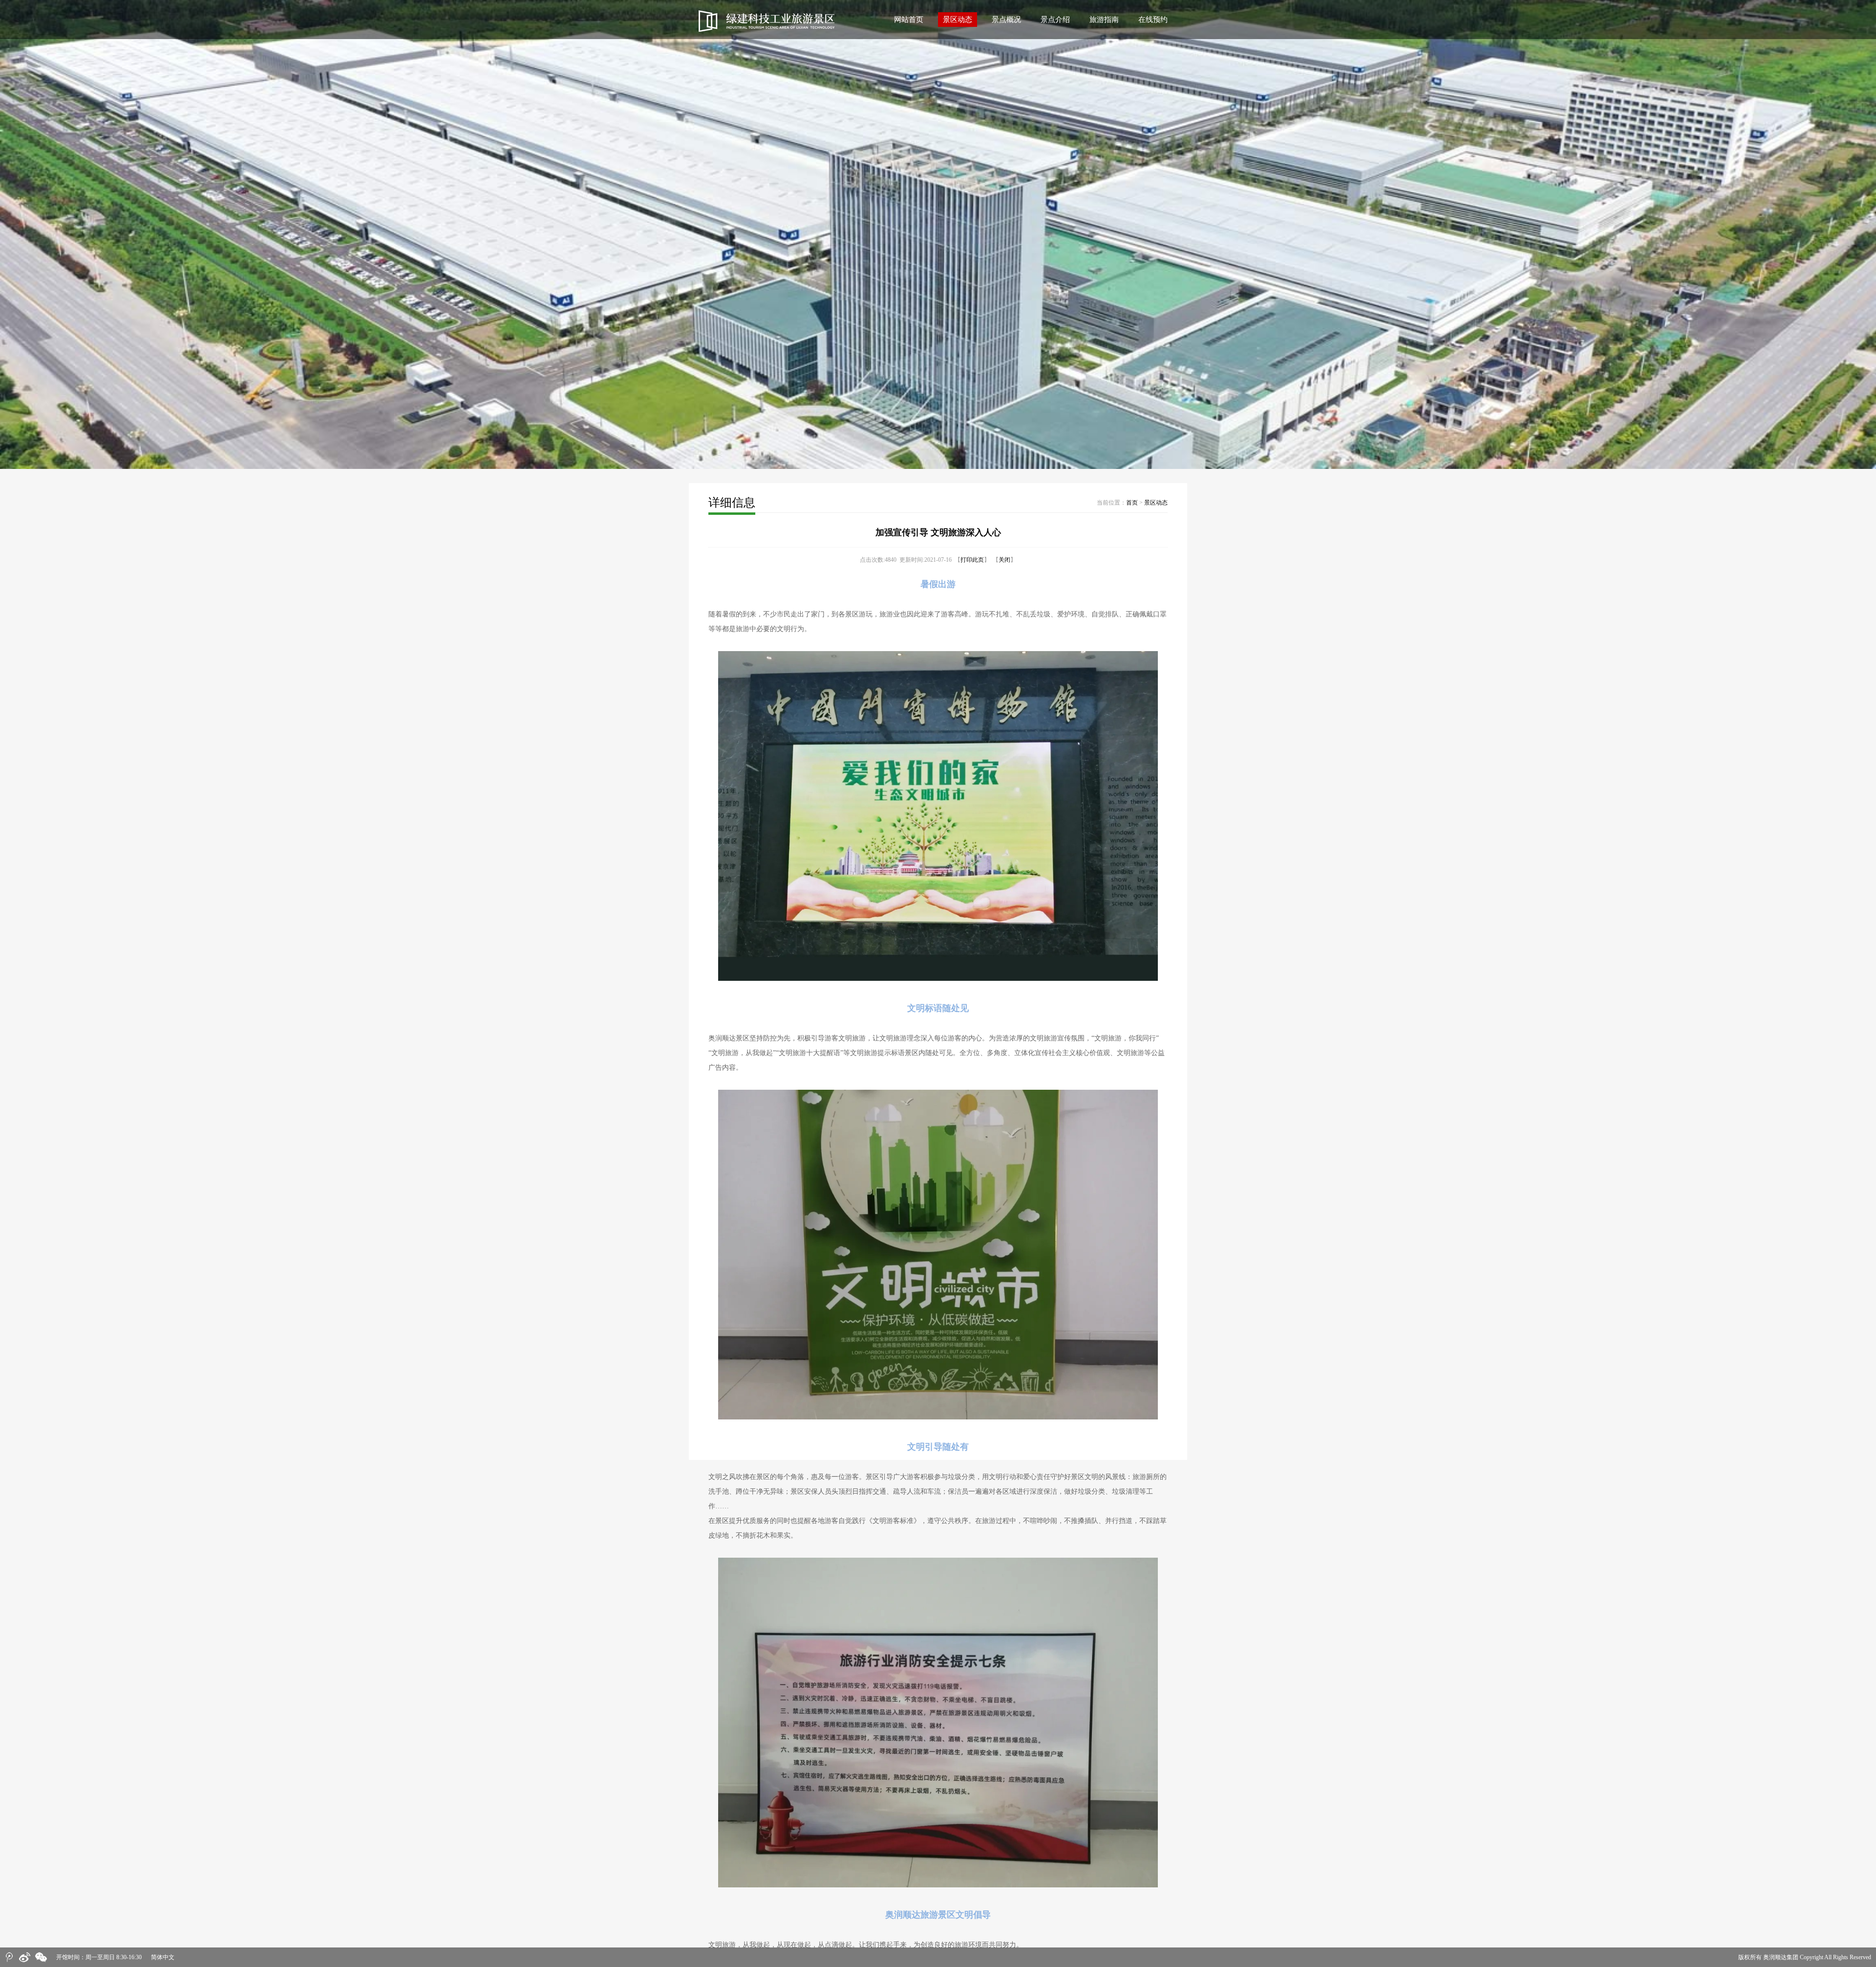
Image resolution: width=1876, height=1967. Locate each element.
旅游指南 (1104, 20)
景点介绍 (1055, 20)
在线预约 (1153, 20)
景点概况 (1006, 20)
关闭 (1004, 560)
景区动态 (958, 20)
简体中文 (163, 1957)
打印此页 (972, 560)
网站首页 (909, 20)
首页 (1132, 503)
